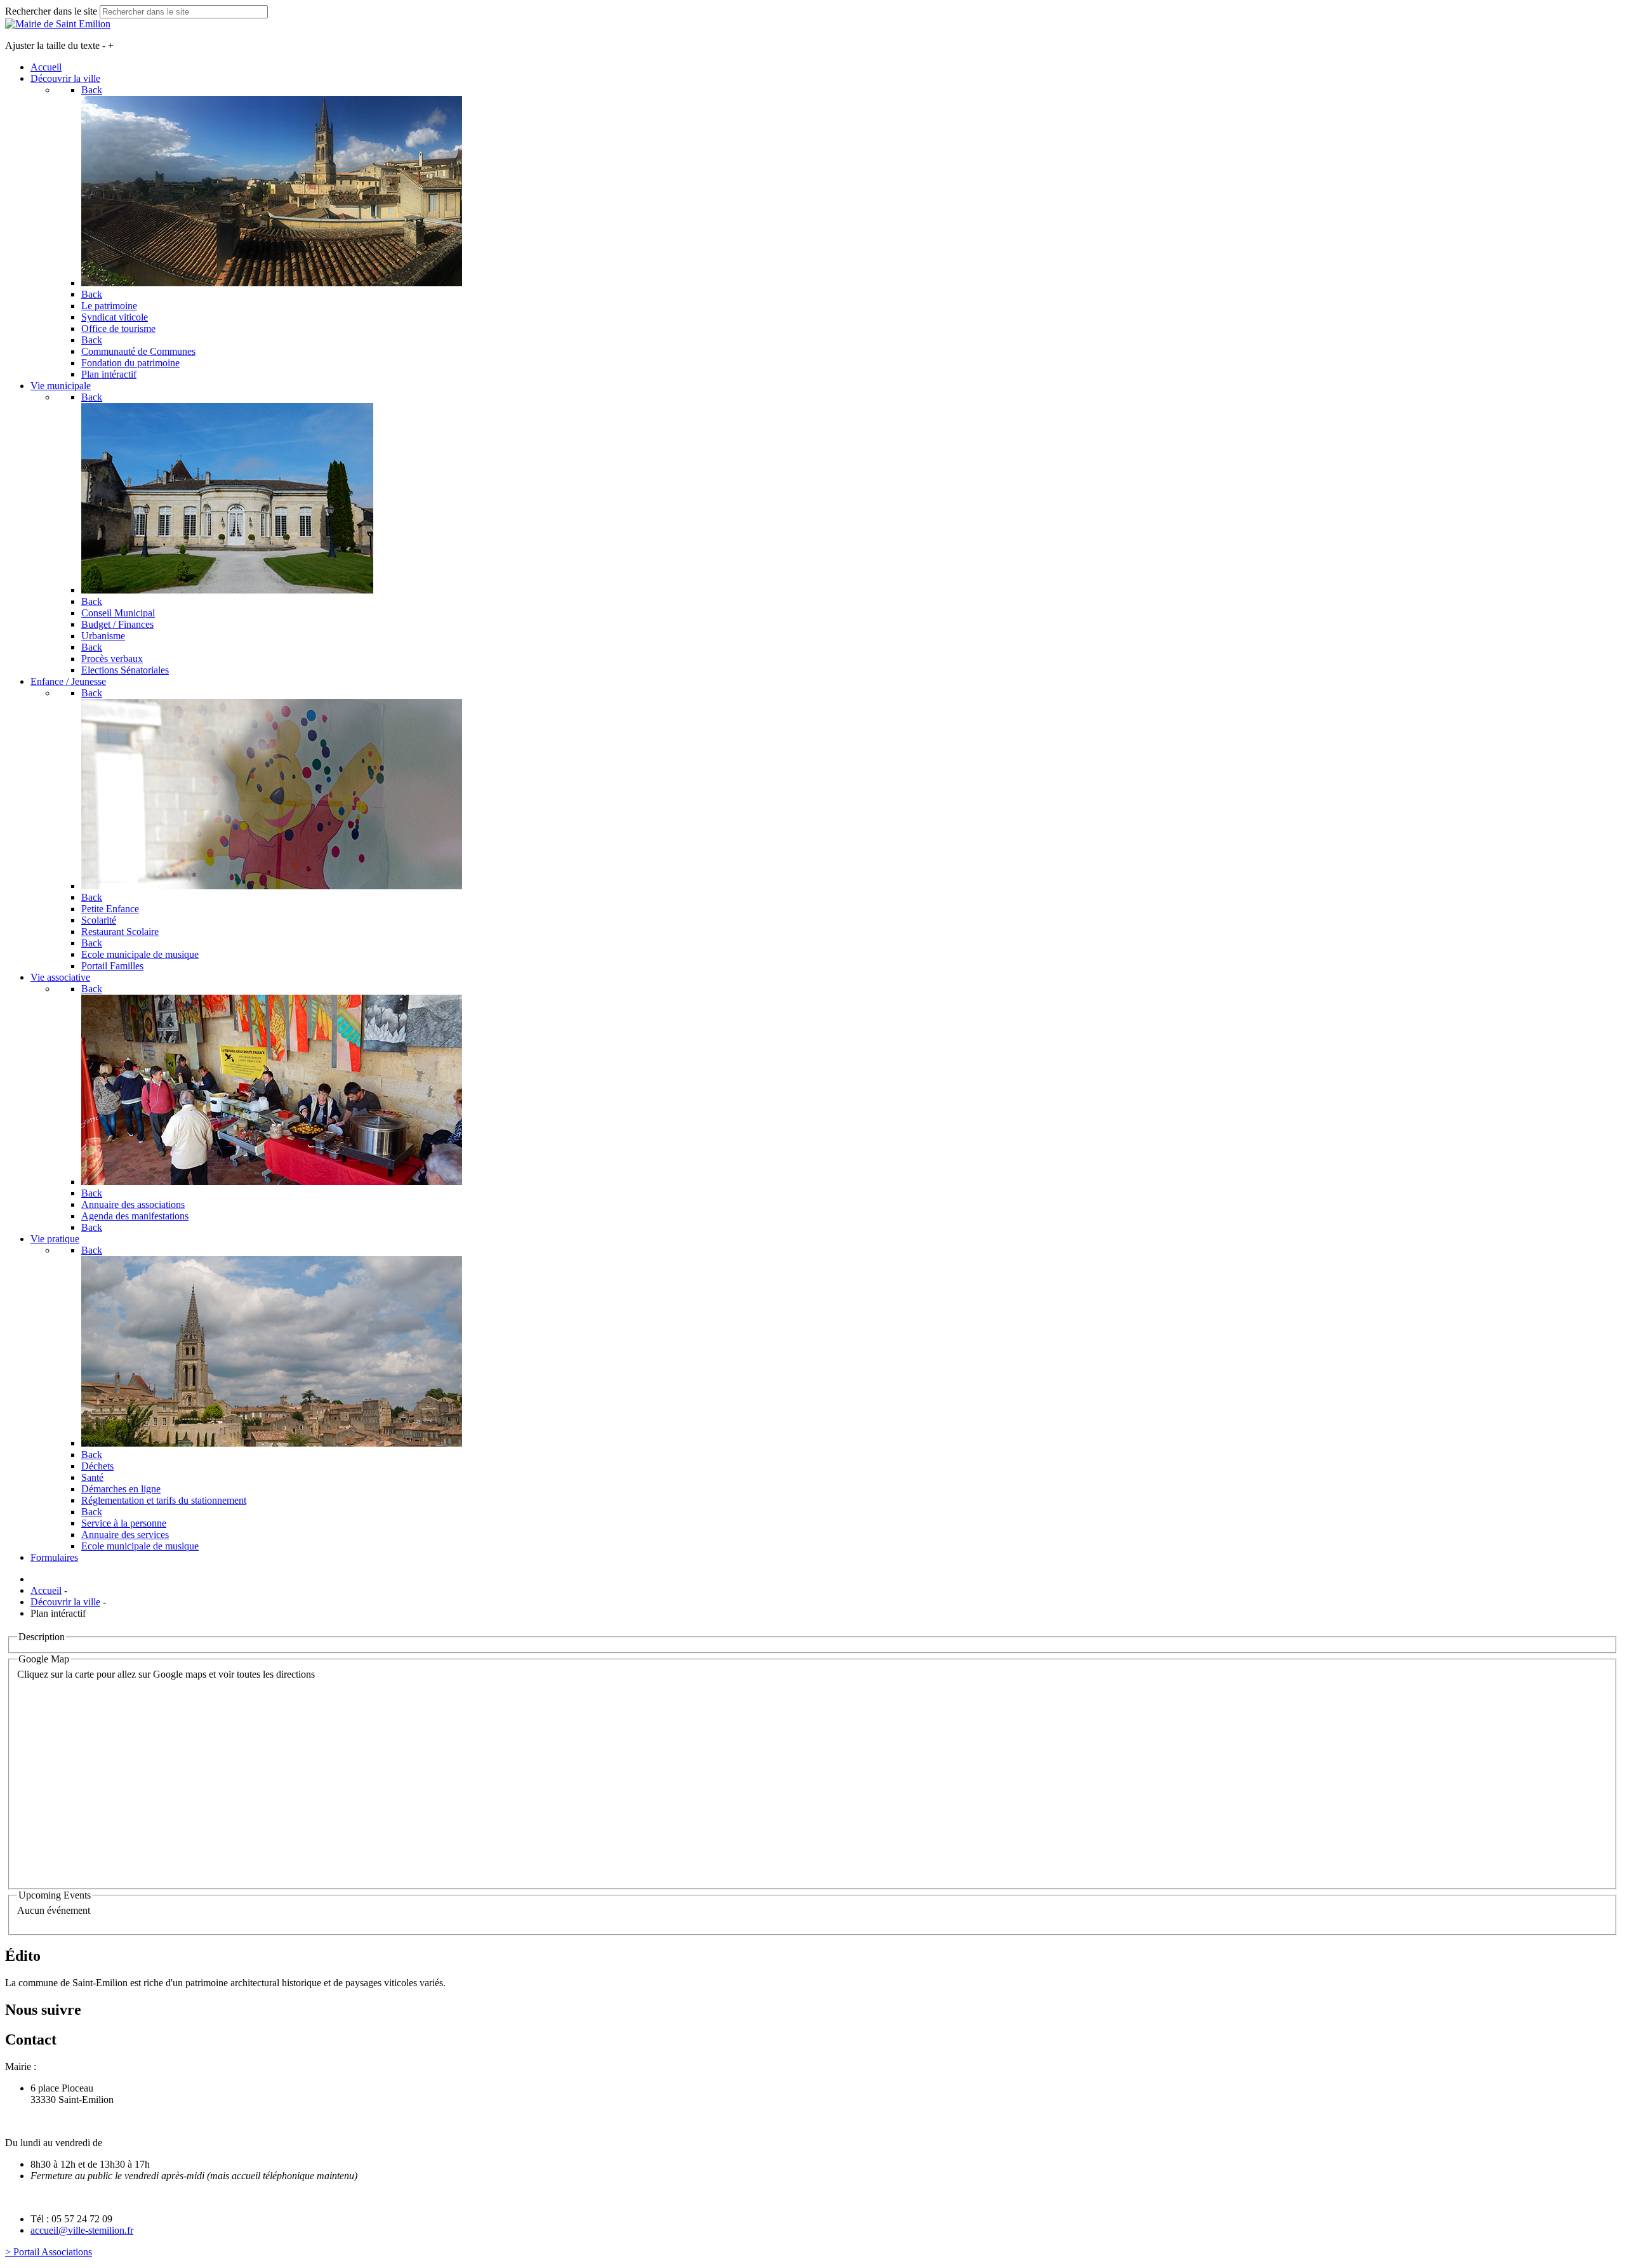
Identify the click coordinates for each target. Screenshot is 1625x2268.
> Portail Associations (49, 2252)
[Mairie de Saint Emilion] (58, 24)
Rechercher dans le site (51, 11)
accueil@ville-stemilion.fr (82, 2230)
